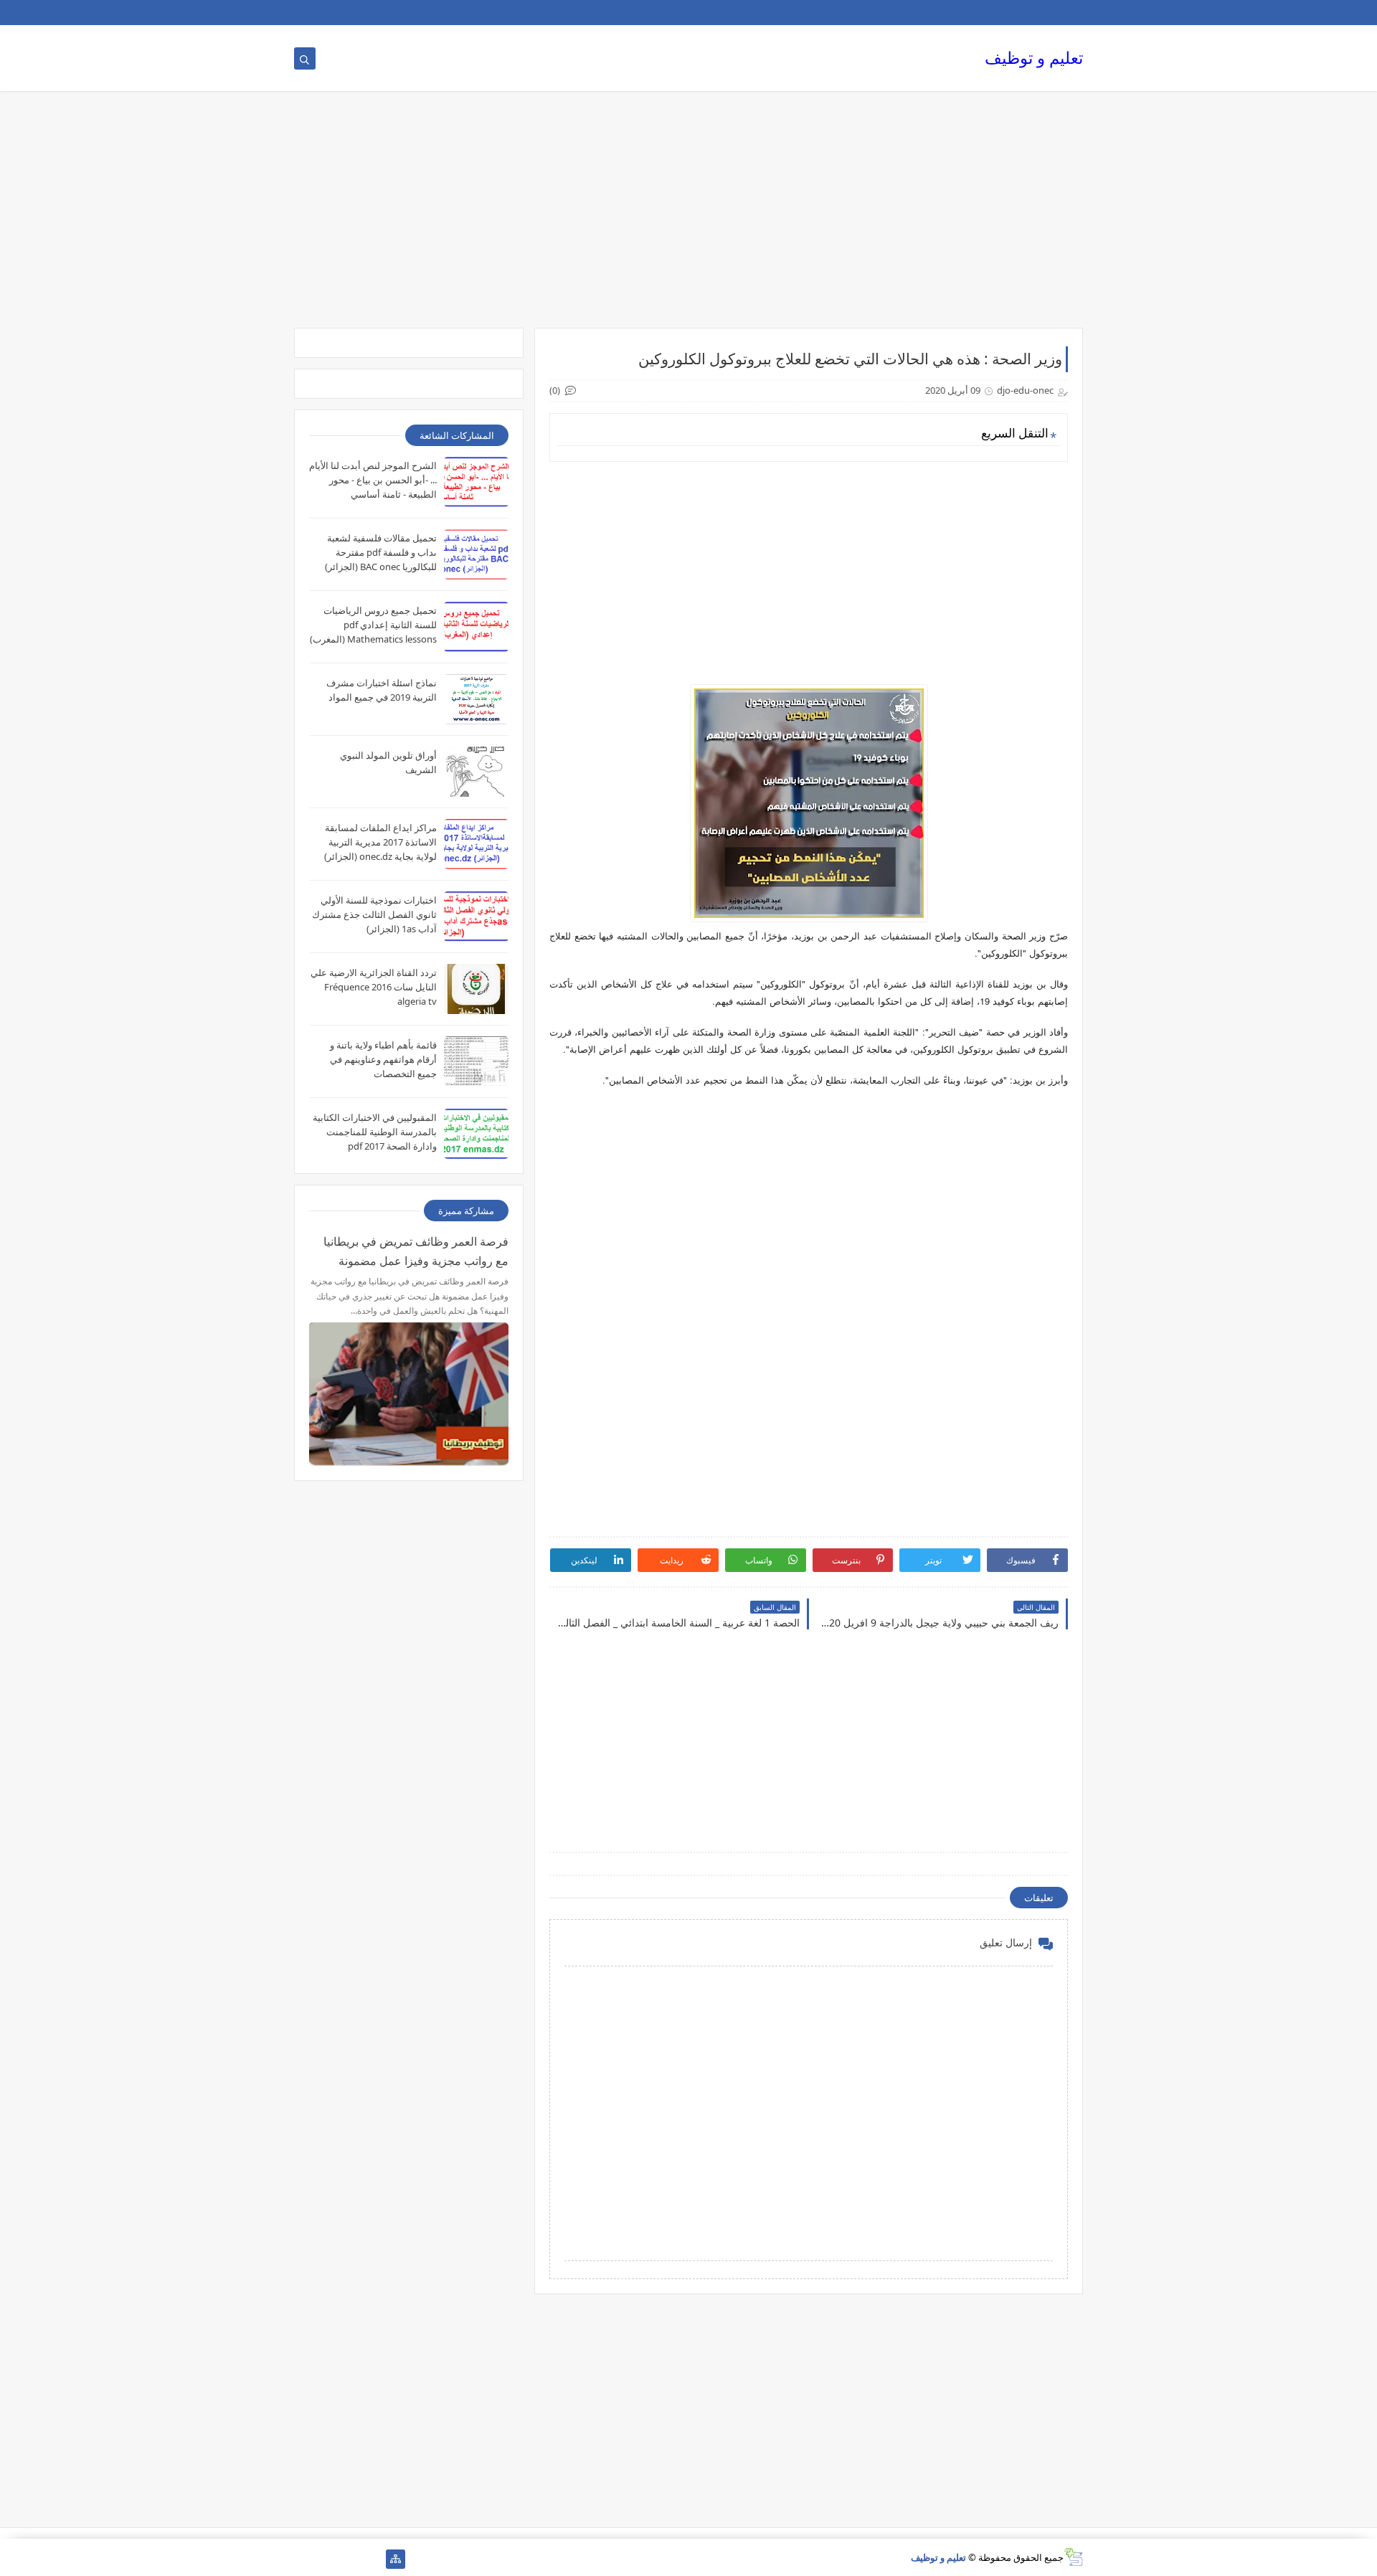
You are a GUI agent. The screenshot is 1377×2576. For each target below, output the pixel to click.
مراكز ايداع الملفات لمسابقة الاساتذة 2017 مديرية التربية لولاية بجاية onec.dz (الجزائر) (380, 842)
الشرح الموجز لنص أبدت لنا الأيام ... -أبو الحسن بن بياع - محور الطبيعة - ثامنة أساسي (373, 480)
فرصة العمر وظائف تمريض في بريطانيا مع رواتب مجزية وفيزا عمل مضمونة (416, 1251)
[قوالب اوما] (304, 2559)
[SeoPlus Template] (1073, 2557)
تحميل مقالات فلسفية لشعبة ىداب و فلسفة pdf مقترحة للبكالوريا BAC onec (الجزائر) (381, 552)
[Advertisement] (688, 217)
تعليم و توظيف (1034, 58)
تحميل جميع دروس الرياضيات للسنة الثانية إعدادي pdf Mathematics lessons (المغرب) (373, 625)
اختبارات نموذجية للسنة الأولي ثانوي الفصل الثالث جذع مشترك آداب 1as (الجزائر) (374, 914)
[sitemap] (396, 2559)
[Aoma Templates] (373, 2559)
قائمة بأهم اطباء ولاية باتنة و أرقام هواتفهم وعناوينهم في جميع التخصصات (383, 1059)
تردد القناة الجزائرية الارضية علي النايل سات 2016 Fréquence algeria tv (374, 987)
